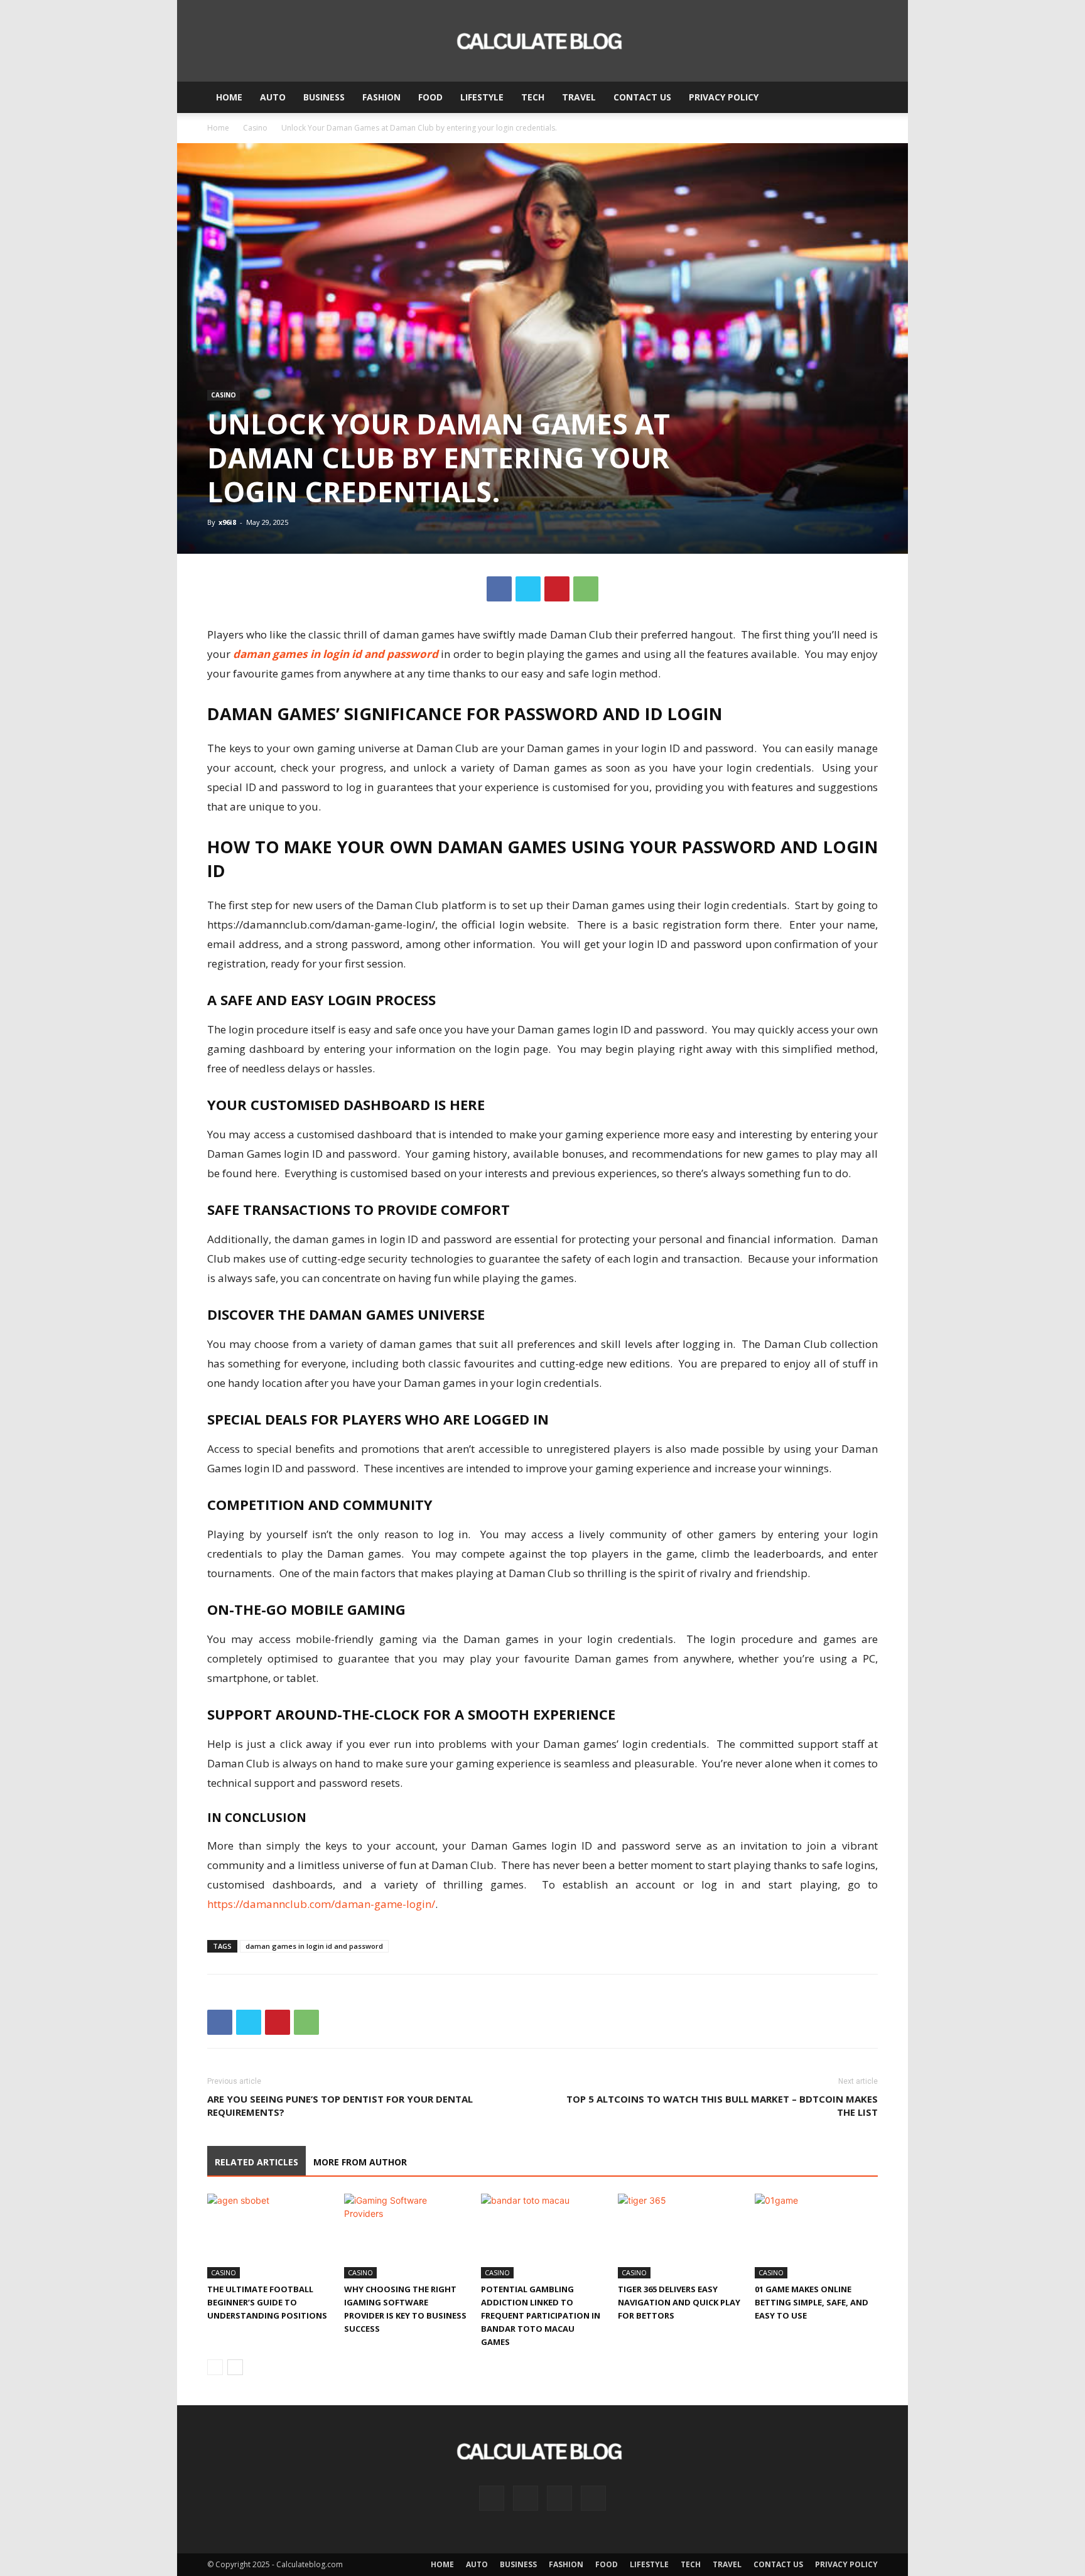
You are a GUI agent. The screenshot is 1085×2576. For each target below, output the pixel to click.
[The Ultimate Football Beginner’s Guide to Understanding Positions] (269, 2236)
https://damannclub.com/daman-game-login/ (321, 1904)
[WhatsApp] (586, 589)
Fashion (381, 97)
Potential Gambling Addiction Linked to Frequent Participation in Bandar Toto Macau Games (541, 2315)
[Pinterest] (557, 589)
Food (430, 97)
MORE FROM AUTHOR (360, 2162)
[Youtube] (593, 2498)
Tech (533, 97)
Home (229, 97)
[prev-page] (215, 2367)
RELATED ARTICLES (256, 2162)
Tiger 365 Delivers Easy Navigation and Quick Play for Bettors (679, 2302)
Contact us (642, 97)
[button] (863, 98)
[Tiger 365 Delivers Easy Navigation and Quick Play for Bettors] (679, 2236)
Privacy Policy (724, 97)
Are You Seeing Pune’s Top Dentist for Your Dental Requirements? (340, 2105)
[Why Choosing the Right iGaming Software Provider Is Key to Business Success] (406, 2236)
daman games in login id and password (336, 654)
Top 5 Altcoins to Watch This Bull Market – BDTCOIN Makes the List (722, 2105)
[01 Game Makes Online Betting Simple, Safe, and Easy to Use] (816, 2236)
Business (324, 97)
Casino (255, 128)
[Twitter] (528, 589)
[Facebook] (499, 589)
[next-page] (235, 2367)
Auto (273, 97)
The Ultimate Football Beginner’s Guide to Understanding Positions (267, 2302)
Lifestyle (482, 97)
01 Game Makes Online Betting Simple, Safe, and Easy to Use (812, 2302)
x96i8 (227, 522)
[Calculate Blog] (542, 41)
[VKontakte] (559, 2498)
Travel (579, 97)
